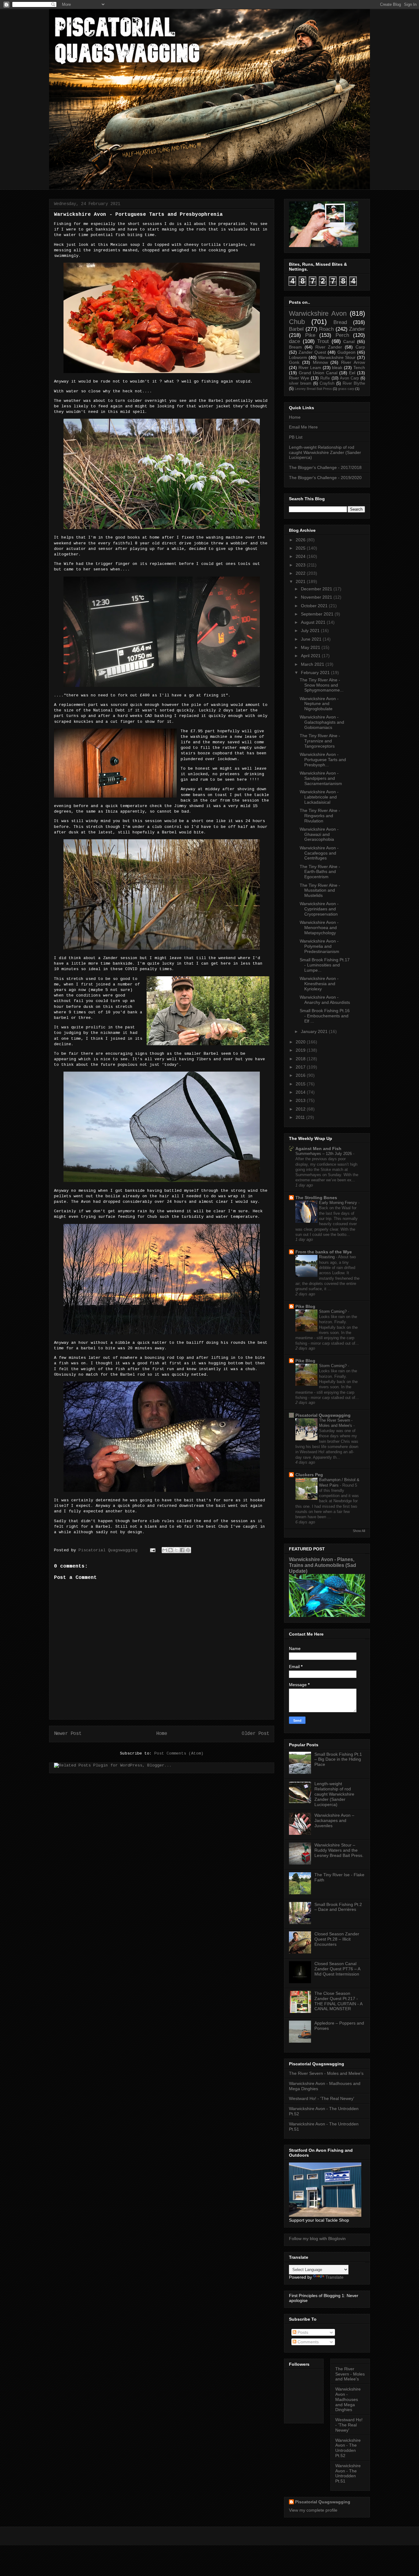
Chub (297, 322)
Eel (352, 373)
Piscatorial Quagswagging (109, 1550)
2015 (301, 1084)
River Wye (299, 378)
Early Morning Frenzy (339, 1203)
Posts (302, 2332)
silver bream (300, 383)
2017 (301, 1067)
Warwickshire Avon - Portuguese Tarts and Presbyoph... (323, 760)
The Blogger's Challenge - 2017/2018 (325, 467)
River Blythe (354, 383)
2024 (301, 556)
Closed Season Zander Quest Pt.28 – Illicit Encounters (337, 1939)
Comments (308, 2342)
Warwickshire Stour (337, 357)
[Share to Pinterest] (188, 1550)
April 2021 (311, 656)
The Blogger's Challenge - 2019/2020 (325, 478)
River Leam (310, 368)
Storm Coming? (333, 1311)
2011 (300, 1117)
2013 (301, 1100)
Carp (360, 347)
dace (294, 341)
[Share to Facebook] (182, 1550)
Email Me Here (303, 427)
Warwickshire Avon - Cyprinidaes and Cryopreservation (319, 909)
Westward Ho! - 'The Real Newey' (322, 2098)
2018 (301, 1059)
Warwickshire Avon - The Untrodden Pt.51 (348, 2473)
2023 (301, 565)
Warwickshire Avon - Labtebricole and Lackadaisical (319, 797)
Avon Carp (349, 378)
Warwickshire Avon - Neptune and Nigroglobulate (319, 704)
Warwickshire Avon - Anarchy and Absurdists (325, 1000)
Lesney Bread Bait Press (313, 389)
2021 (301, 581)
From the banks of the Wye (324, 1252)
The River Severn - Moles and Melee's (326, 2073)
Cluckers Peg (309, 1475)
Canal (349, 341)
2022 (301, 573)
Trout (323, 341)
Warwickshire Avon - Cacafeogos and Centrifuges (319, 853)
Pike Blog (305, 1306)
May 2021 (311, 647)
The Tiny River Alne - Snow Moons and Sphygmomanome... (322, 685)
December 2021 (317, 589)
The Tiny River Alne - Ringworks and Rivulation (320, 816)
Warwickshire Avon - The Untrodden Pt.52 (348, 2448)
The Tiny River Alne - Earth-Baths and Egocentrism (320, 872)
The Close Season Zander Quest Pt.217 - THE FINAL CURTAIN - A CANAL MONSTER (338, 2001)
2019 (301, 1050)
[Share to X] (176, 1550)
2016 (301, 1075)
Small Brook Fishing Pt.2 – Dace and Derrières (338, 1907)
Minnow (320, 362)
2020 (301, 1042)
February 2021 (315, 673)
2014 (301, 1092)
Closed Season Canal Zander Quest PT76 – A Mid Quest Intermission (337, 1969)
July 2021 (310, 631)
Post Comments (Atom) (179, 1753)
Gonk (294, 362)
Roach (326, 329)
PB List (296, 437)
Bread (340, 322)
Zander (357, 329)
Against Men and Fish (318, 1149)
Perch (342, 335)
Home (162, 1734)
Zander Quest (312, 352)
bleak (337, 368)
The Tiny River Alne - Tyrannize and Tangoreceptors (320, 741)
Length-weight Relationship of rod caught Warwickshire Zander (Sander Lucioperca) (325, 452)
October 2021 (314, 606)
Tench (359, 368)
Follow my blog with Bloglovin (317, 2239)
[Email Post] (153, 1550)
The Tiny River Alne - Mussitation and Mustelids (320, 890)
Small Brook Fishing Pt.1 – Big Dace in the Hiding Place (338, 1759)
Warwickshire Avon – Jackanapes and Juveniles (334, 1820)
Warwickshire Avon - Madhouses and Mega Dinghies (348, 2399)
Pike (310, 335)
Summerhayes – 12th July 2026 (324, 1154)
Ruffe (325, 378)
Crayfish (327, 383)
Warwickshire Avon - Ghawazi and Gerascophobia (319, 834)
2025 (301, 548)
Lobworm (298, 357)
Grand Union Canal (318, 373)
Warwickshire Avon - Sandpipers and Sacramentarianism (321, 778)
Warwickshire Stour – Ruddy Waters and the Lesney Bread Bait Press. (339, 1850)
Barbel (296, 329)
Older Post (256, 1734)
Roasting (327, 1257)
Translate (334, 2277)
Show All (359, 1531)
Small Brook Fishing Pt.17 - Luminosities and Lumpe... (325, 965)
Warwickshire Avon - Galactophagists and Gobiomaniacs (322, 722)
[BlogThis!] (171, 1550)
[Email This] (165, 1550)
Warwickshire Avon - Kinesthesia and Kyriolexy (319, 984)
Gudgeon (346, 352)
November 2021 (317, 597)
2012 (301, 1109)
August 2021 (313, 622)
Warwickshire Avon (318, 313)
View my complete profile (313, 2510)
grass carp (346, 389)
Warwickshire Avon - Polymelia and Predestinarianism (319, 946)
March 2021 (313, 664)
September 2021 (317, 614)
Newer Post (68, 1734)
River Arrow (353, 362)
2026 (301, 540)
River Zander (329, 347)
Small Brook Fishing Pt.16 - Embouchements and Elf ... (325, 1016)
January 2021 (314, 1031)
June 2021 (311, 639)
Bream (295, 347)
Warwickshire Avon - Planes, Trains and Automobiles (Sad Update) (323, 1565)
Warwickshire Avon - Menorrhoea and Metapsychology (319, 928)
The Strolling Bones (316, 1198)
